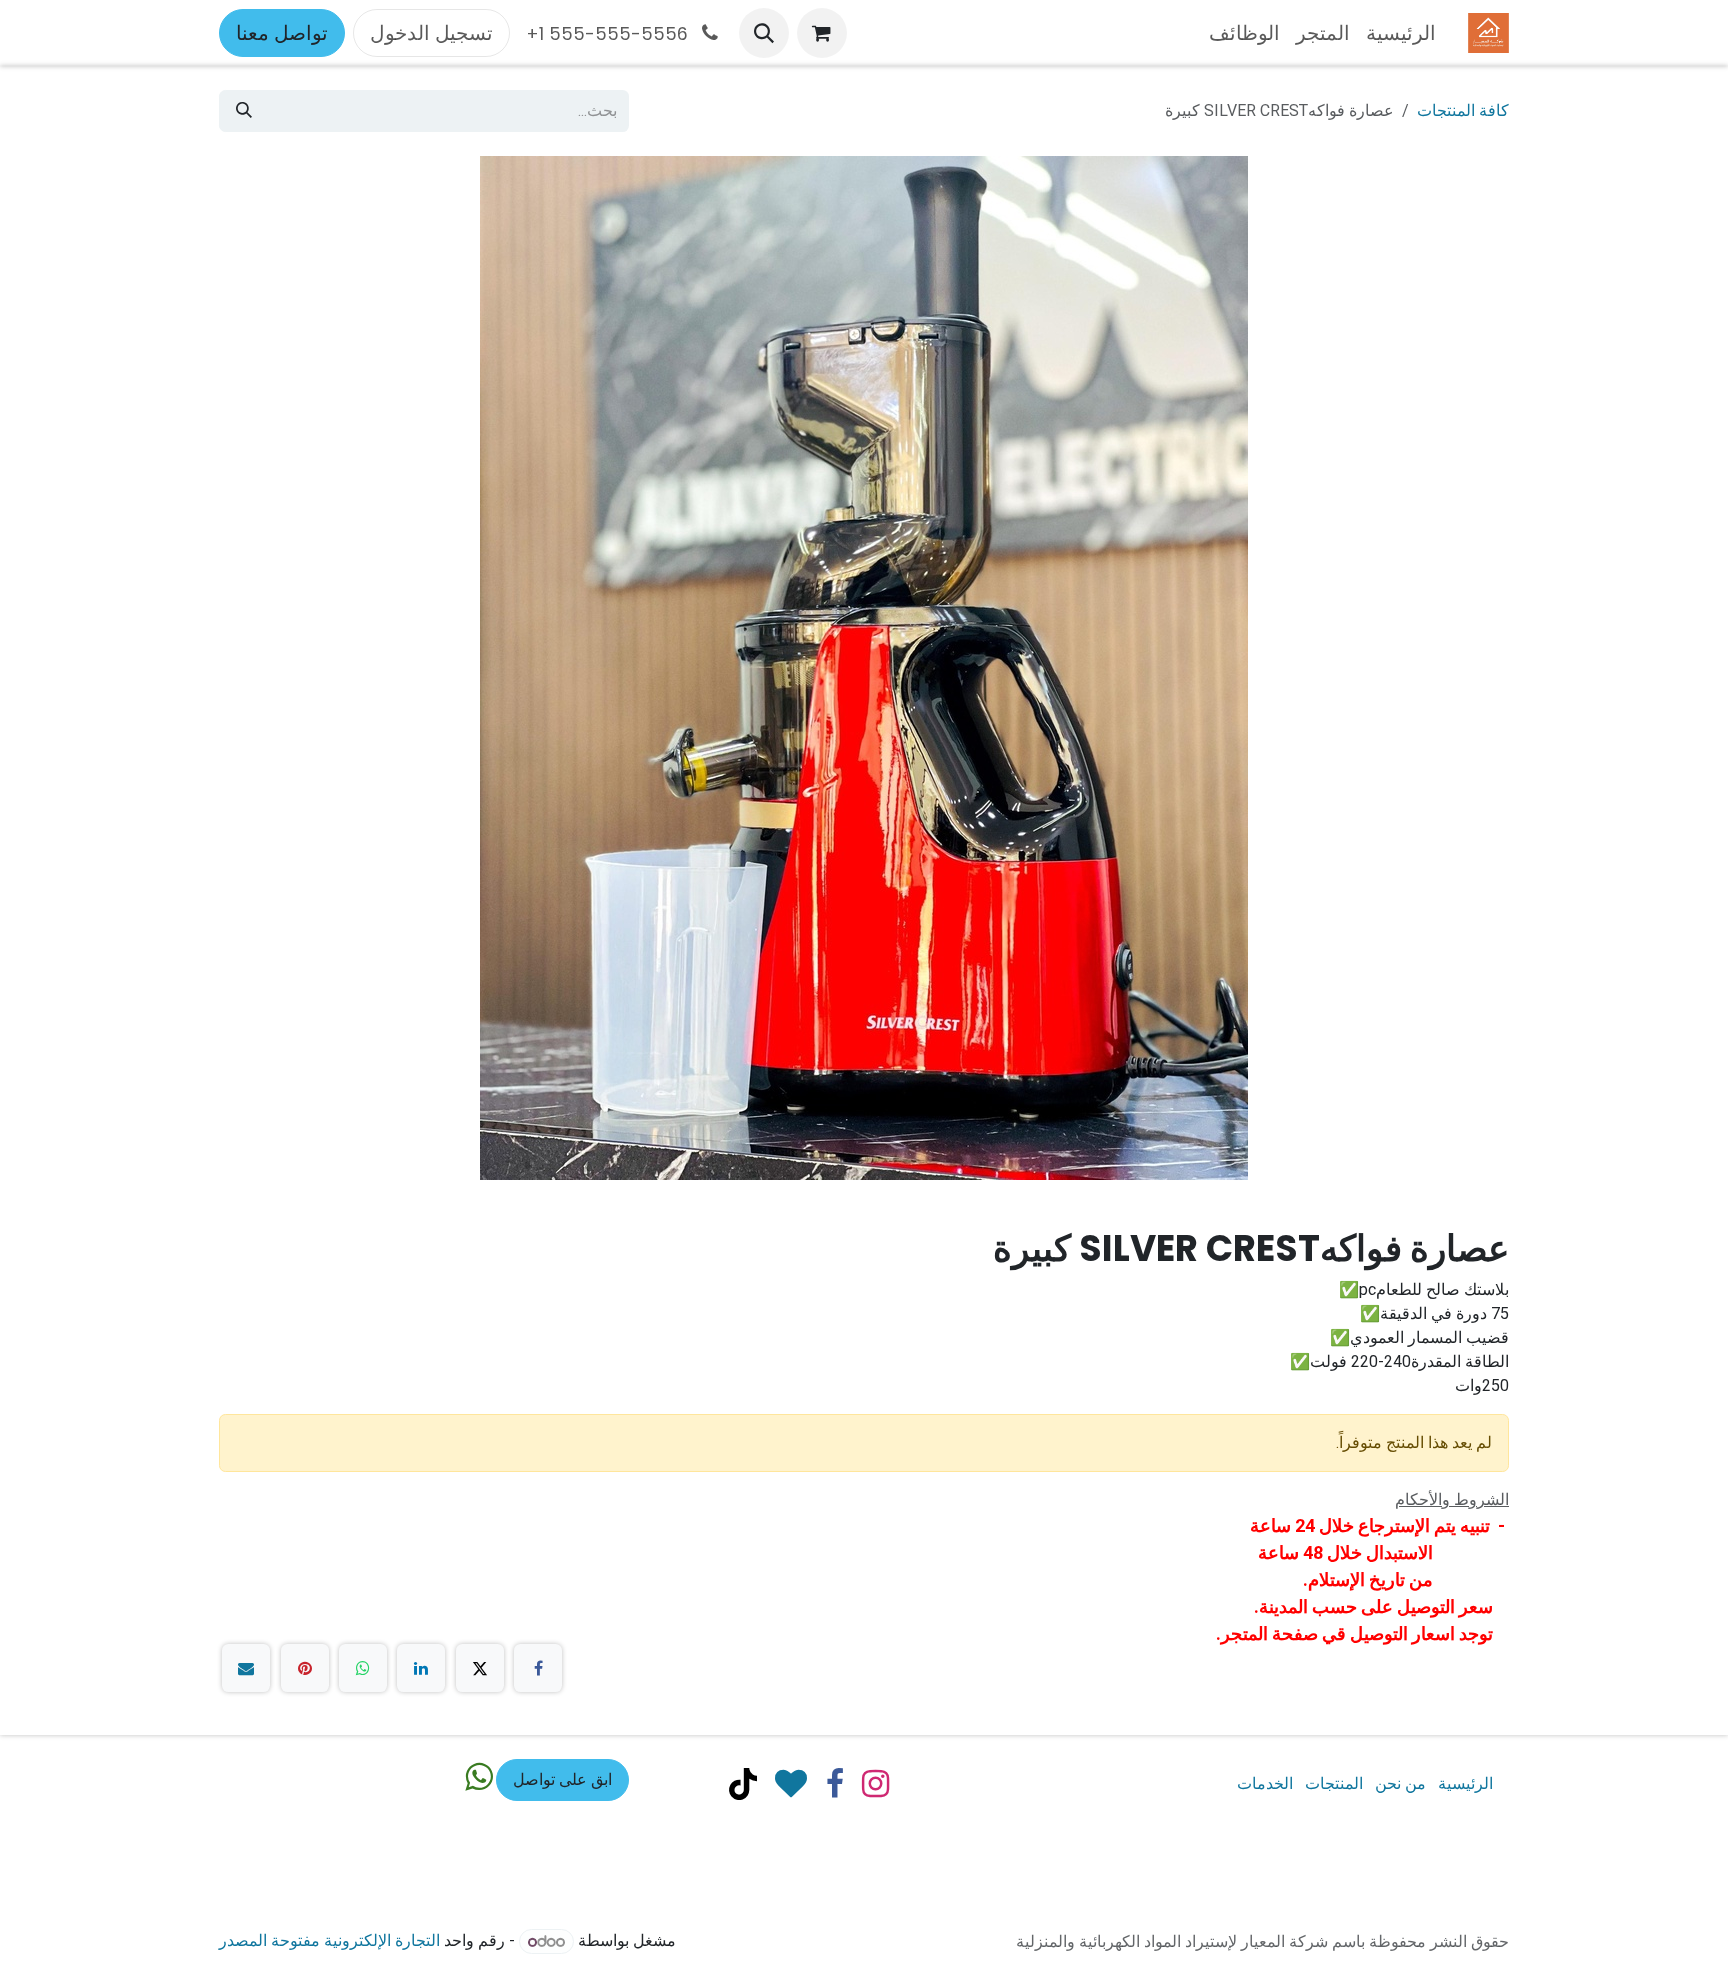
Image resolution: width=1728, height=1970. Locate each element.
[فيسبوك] (538, 1668)
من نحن (1400, 1783)
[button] (764, 33)
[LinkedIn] (421, 1668)
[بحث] (244, 111)
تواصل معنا (282, 33)
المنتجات (1334, 1783)
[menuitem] (1401, 33)
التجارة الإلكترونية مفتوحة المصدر (329, 1941)
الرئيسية (1465, 1783)
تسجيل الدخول (431, 33)
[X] (480, 1668)
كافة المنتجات (1463, 110)
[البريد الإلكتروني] (246, 1668)
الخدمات (1265, 1783)
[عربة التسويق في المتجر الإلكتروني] (822, 33)
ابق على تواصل (562, 1779)
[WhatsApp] (363, 1668)
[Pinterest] (305, 1668)
